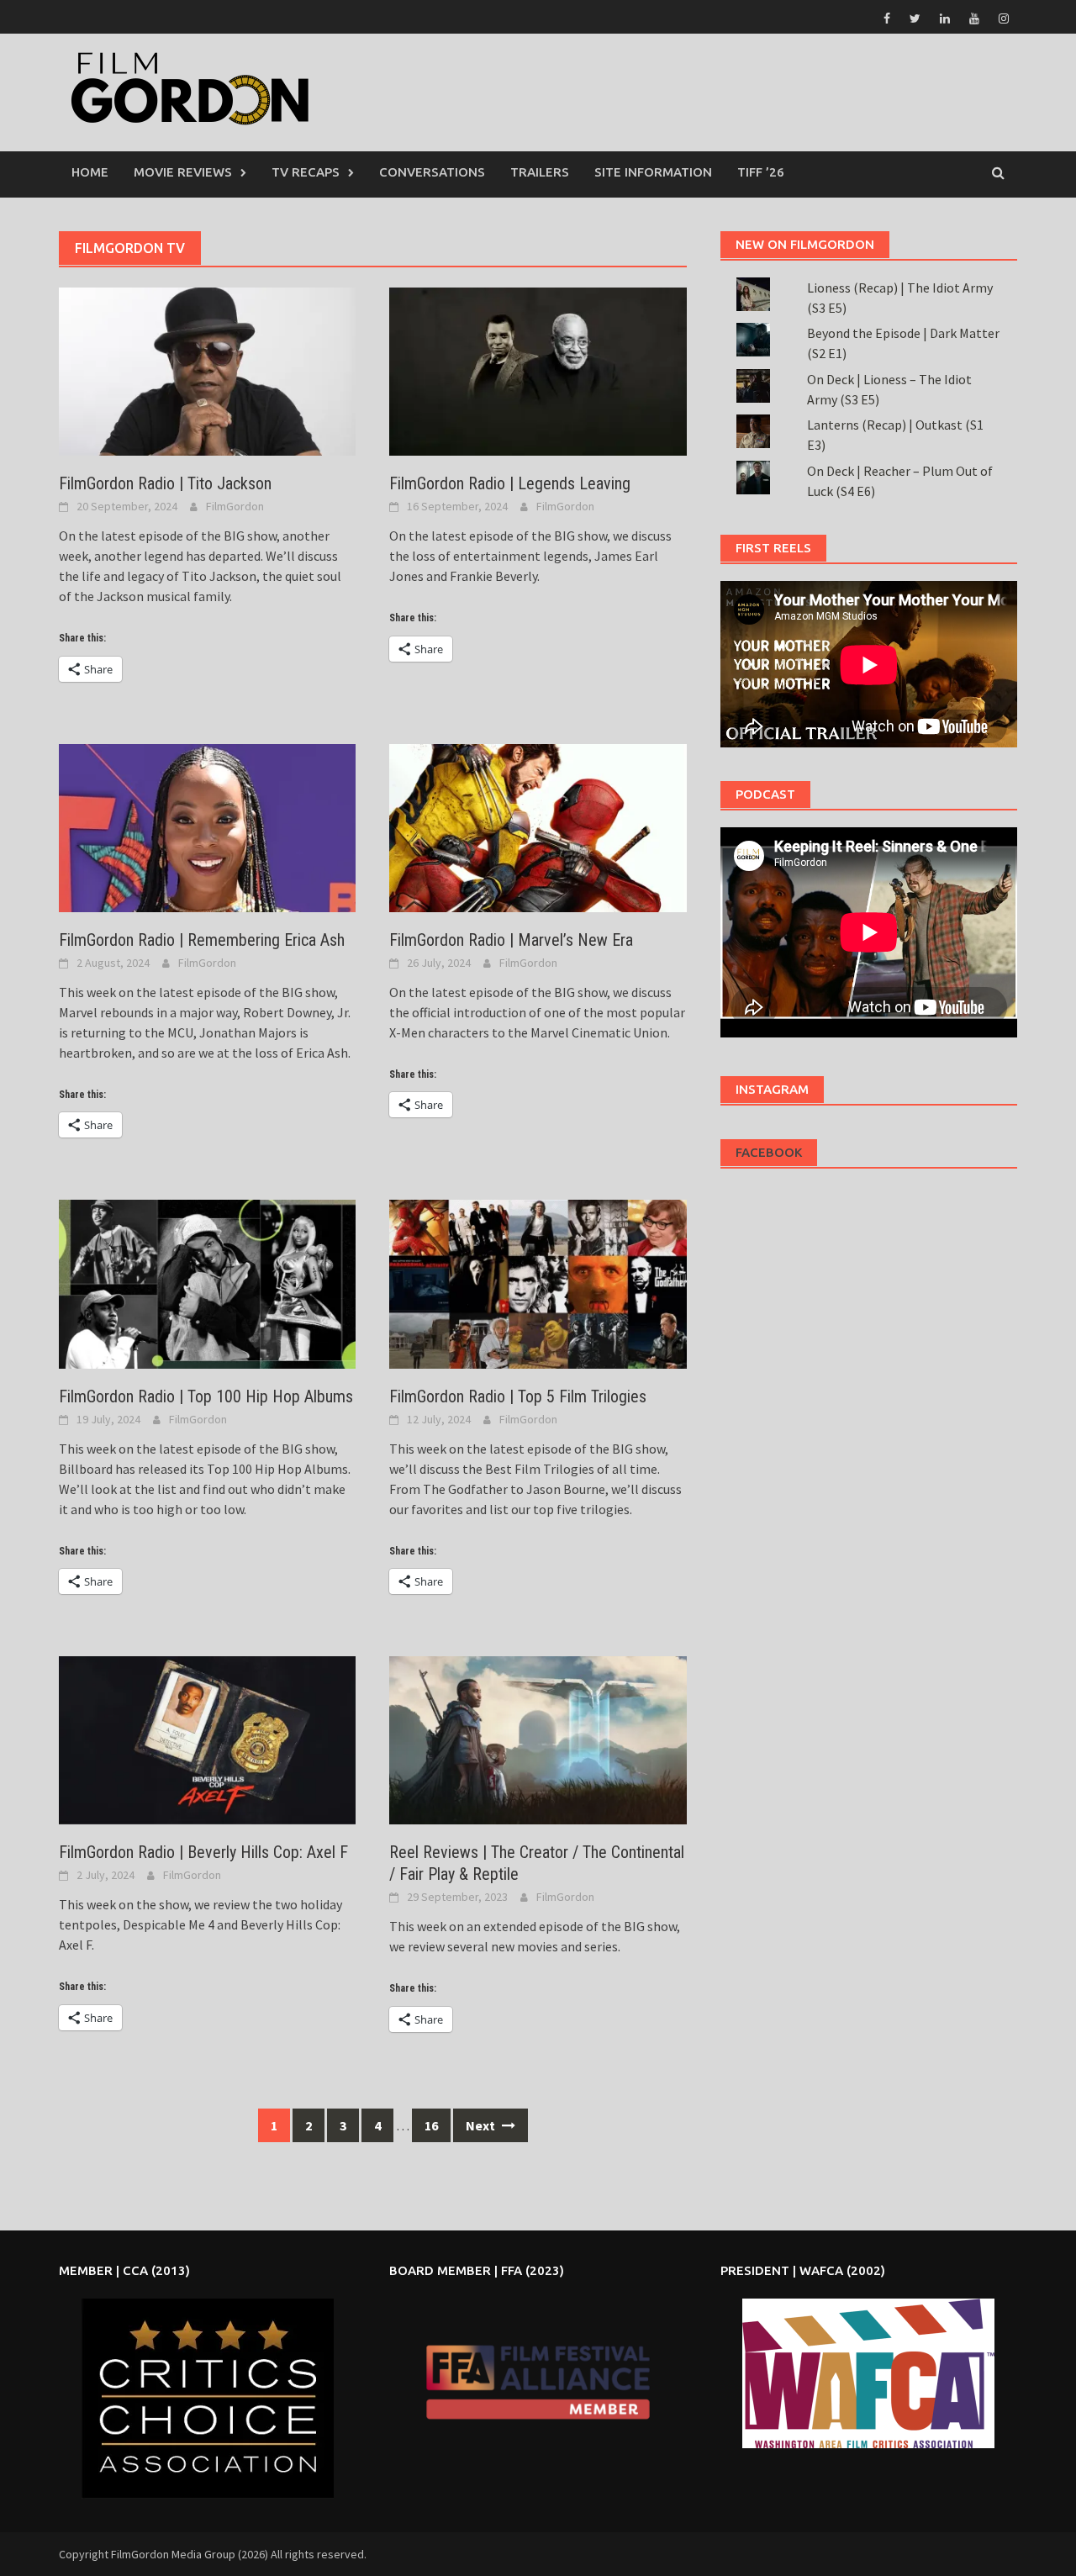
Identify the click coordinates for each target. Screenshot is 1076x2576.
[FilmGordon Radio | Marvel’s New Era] (538, 826)
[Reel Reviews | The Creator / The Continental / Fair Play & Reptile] (538, 1739)
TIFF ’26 (761, 172)
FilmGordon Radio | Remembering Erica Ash (202, 940)
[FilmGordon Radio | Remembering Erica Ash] (207, 826)
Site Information (653, 172)
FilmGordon (235, 506)
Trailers (540, 172)
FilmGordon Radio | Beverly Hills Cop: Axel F (203, 1852)
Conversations (432, 172)
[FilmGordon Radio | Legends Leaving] (538, 370)
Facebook (769, 1152)
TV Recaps (306, 172)
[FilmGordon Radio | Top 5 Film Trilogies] (538, 1283)
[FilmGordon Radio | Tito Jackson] (207, 370)
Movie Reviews (183, 172)
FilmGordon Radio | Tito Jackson (165, 483)
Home (90, 172)
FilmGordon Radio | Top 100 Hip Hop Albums (206, 1396)
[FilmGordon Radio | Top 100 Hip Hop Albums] (207, 1283)
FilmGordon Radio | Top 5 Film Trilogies (518, 1396)
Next (482, 2125)
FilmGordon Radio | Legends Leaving (510, 483)
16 (431, 2125)
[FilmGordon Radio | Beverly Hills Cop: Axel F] (207, 1739)
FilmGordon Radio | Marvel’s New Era (511, 940)
